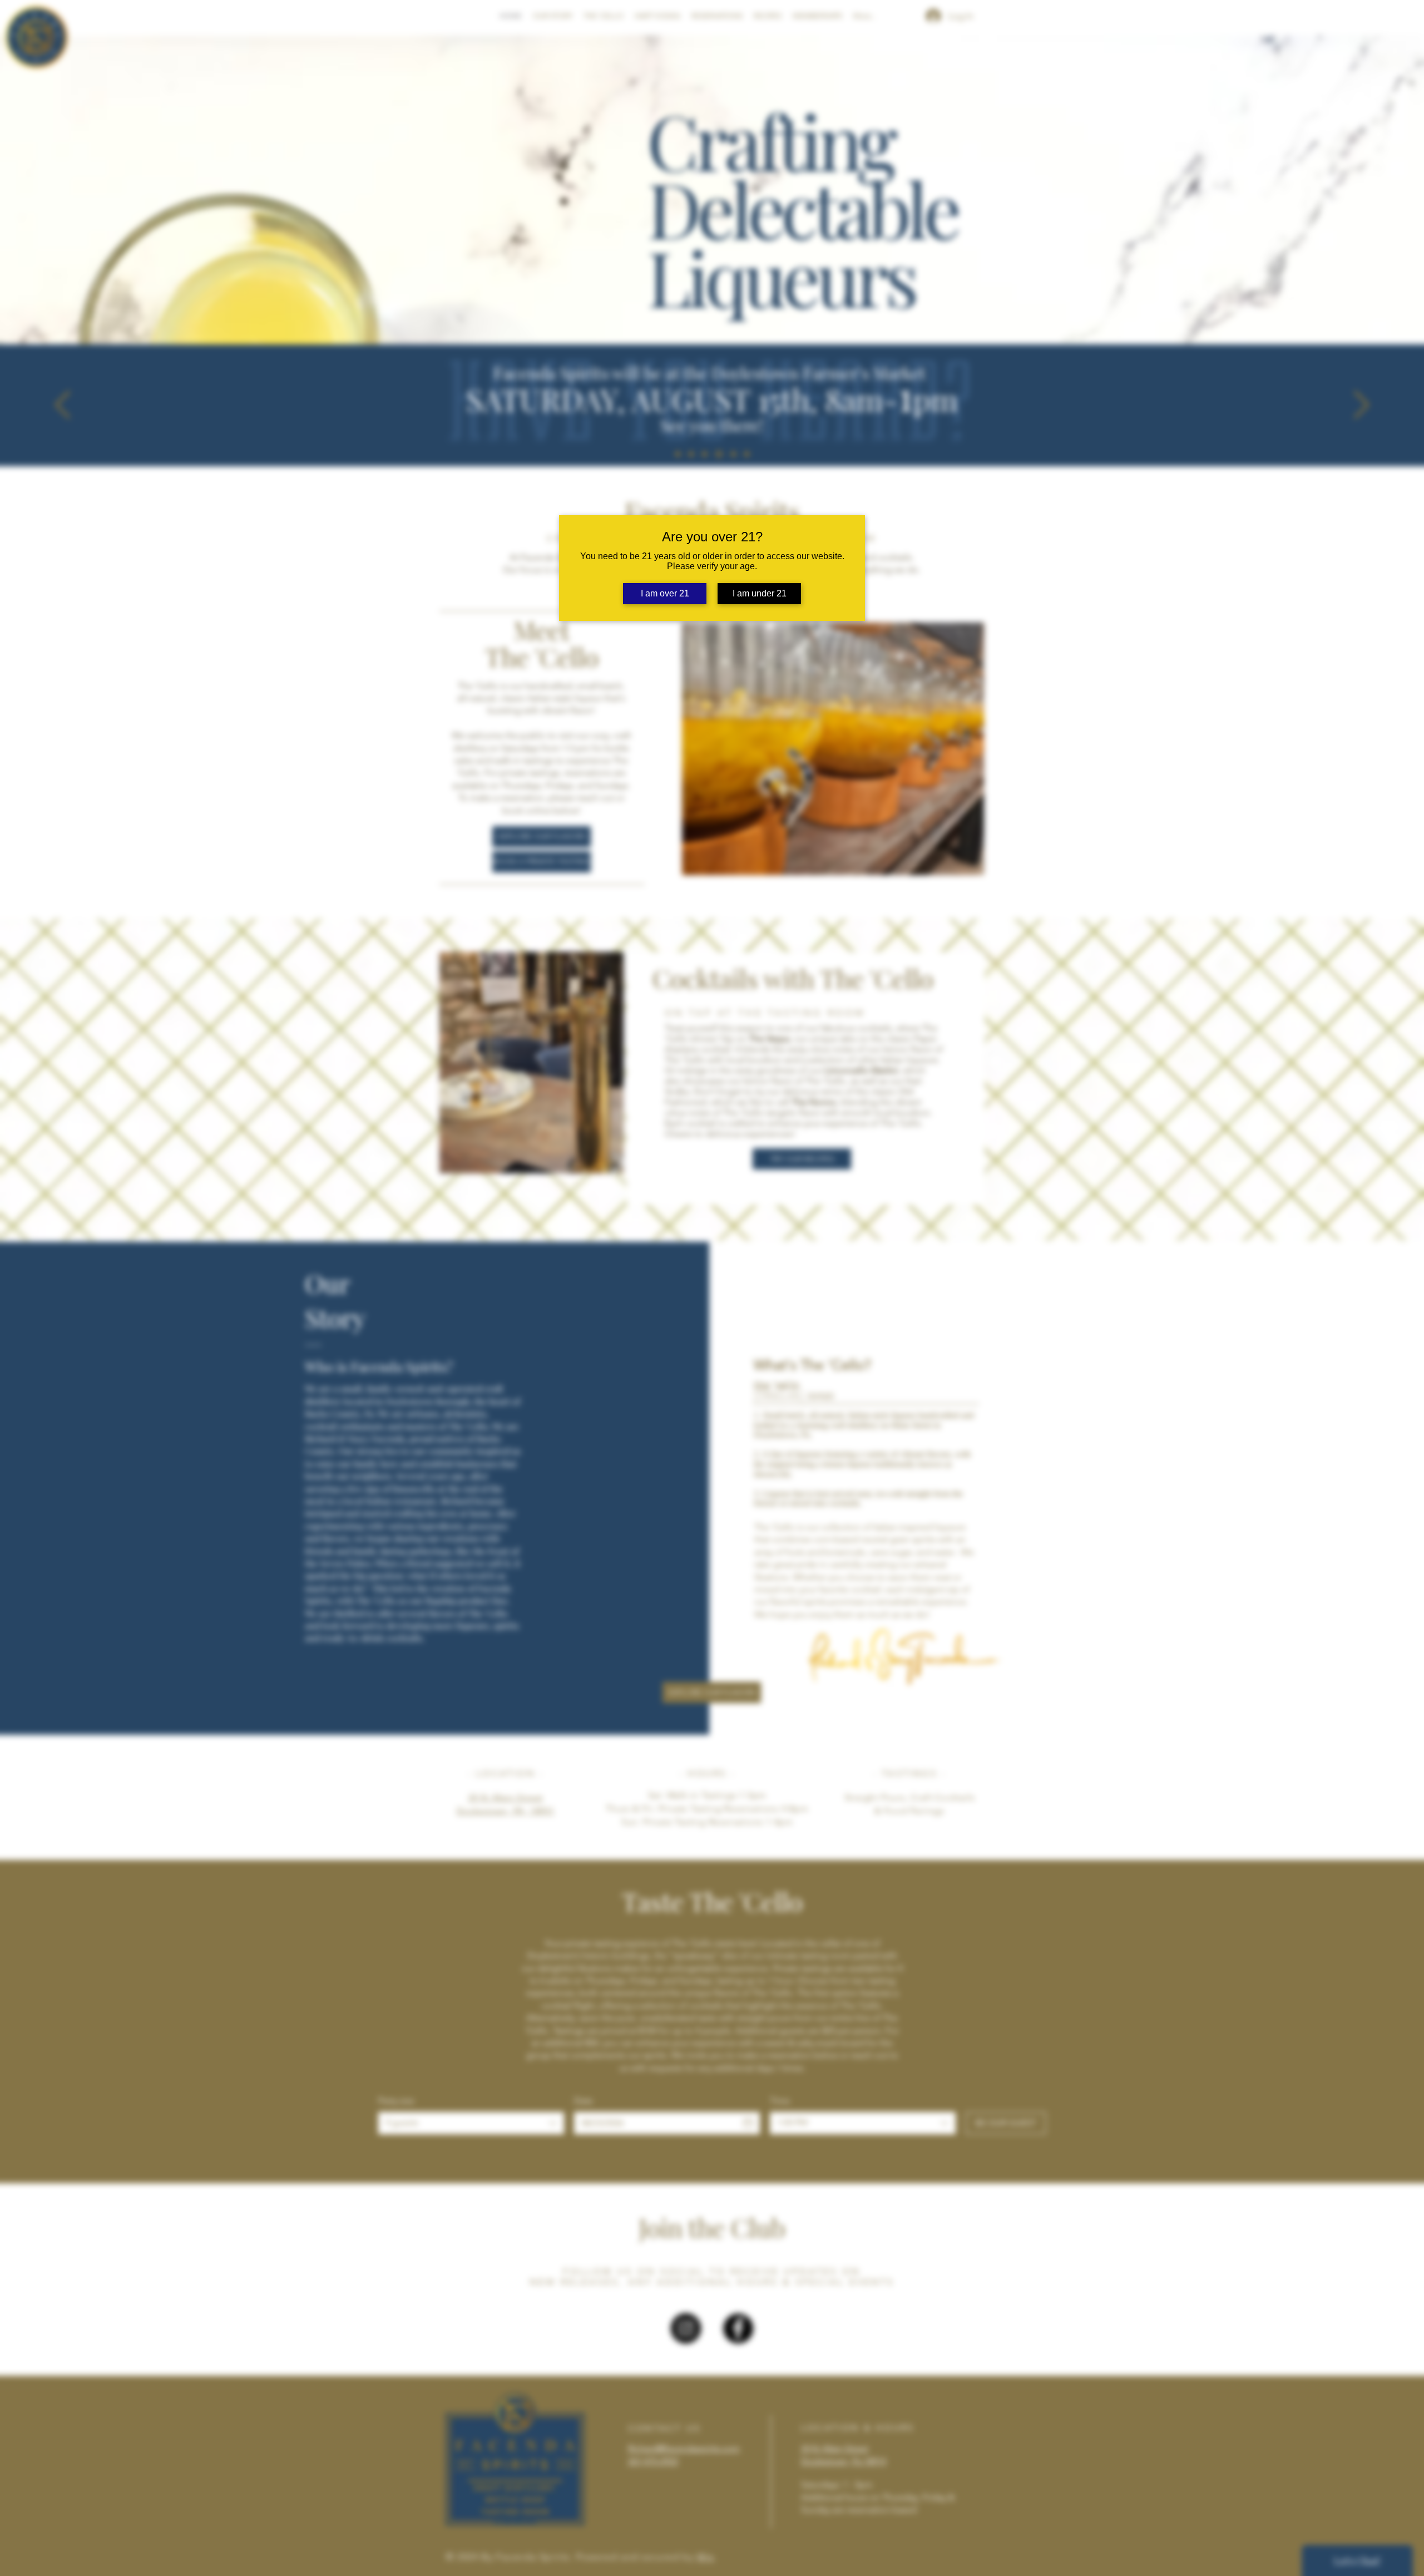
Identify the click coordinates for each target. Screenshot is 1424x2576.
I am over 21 (665, 593)
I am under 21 (760, 593)
